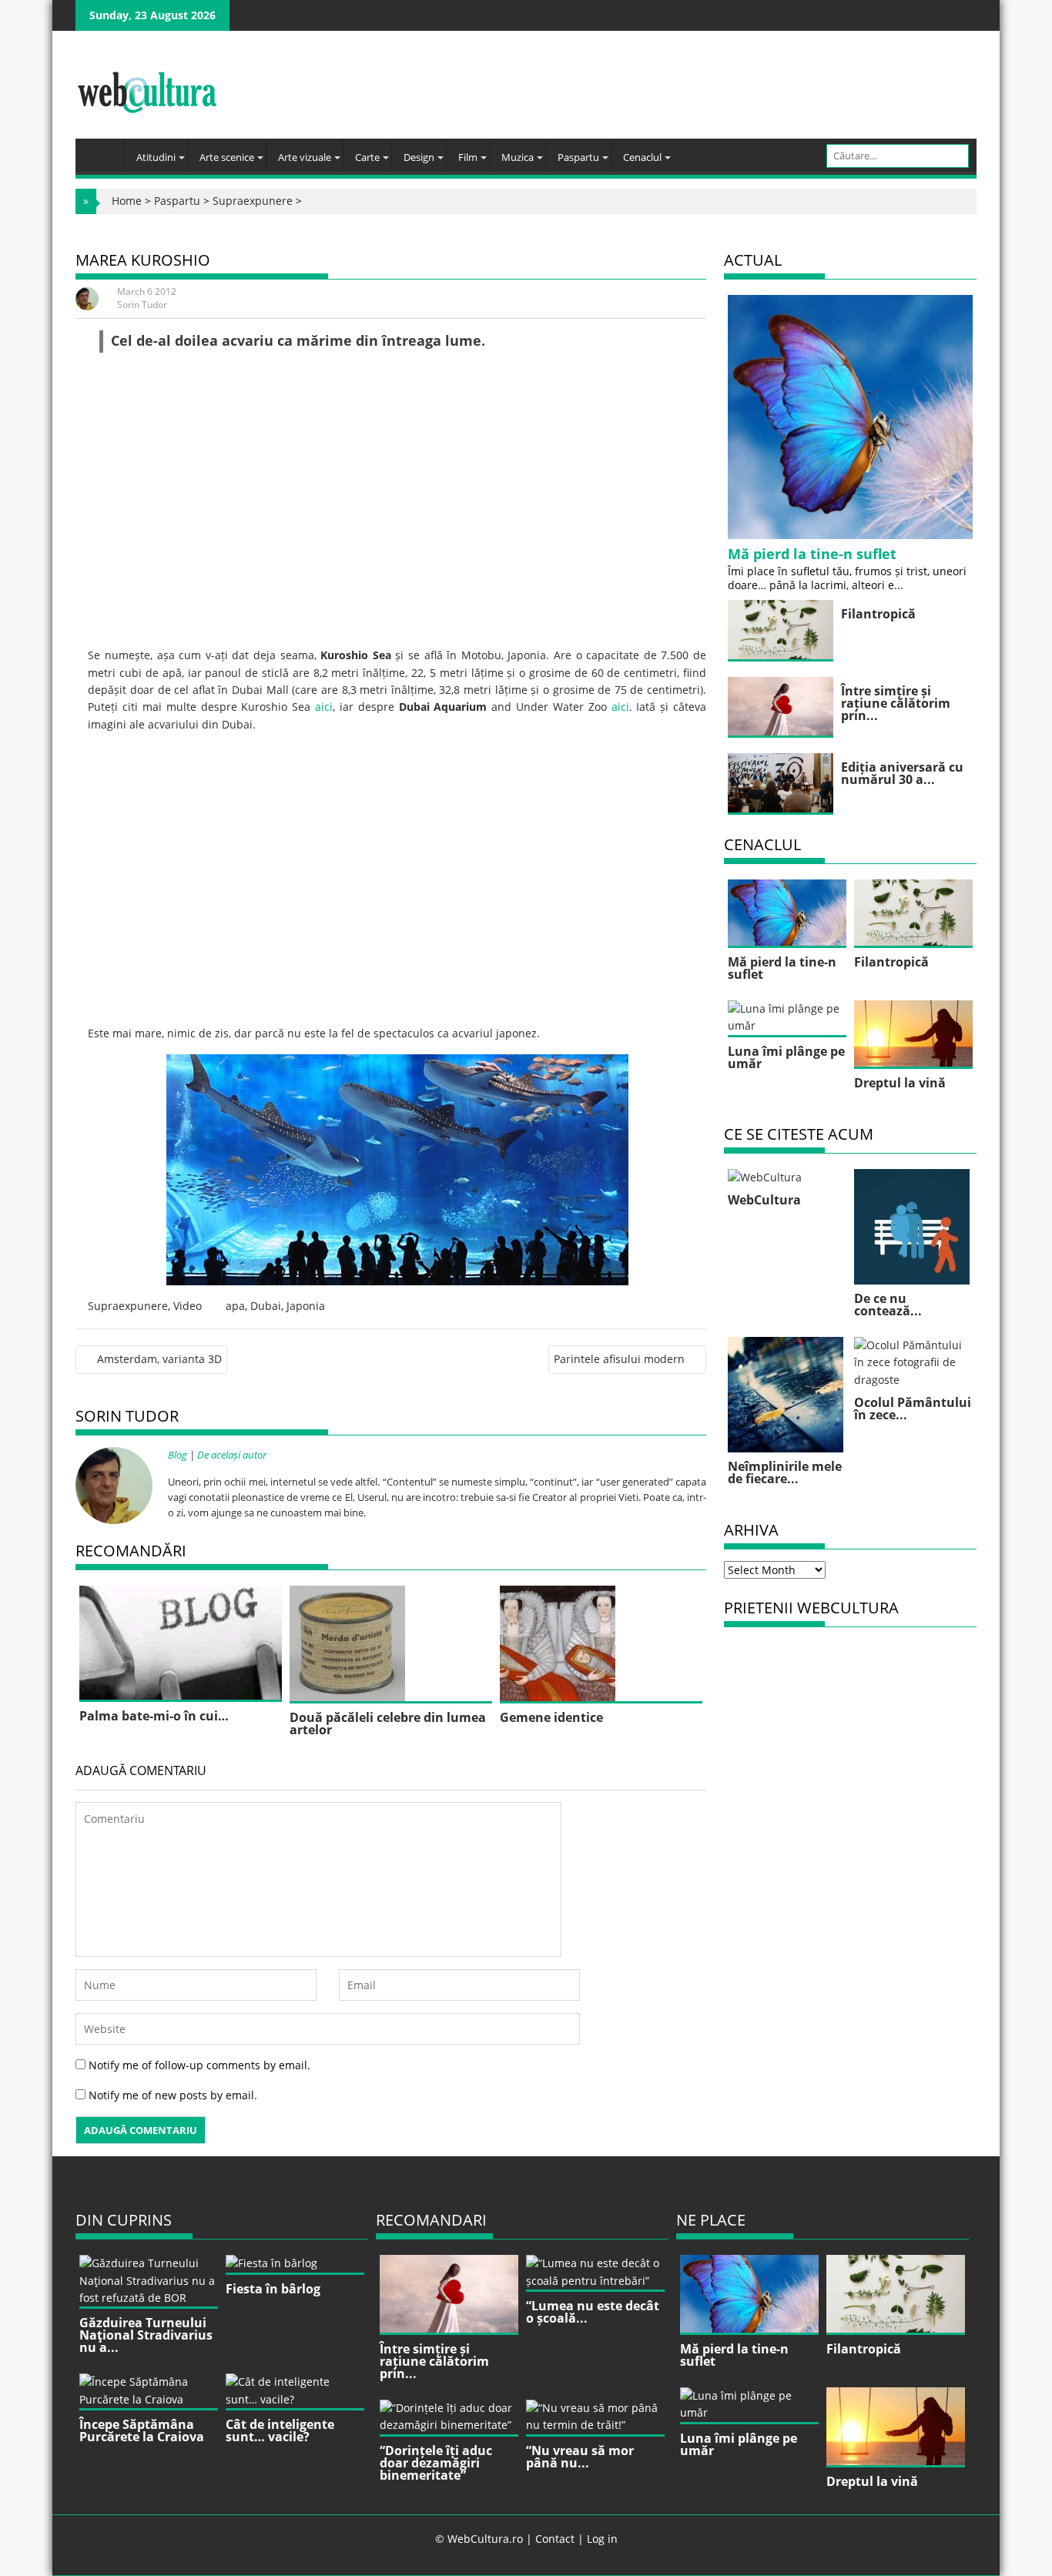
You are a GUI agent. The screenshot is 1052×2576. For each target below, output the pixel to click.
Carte (367, 157)
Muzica (518, 157)
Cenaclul (642, 157)
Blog (178, 1455)
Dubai (266, 1306)
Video (188, 1306)
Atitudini (156, 157)
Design (419, 157)
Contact (555, 2539)
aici (324, 707)
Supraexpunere (253, 201)
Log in (602, 2539)
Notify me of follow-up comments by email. (199, 2065)
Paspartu (578, 157)
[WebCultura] (104, 150)
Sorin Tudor (142, 305)
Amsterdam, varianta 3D (159, 1359)
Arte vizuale (305, 157)
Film (468, 157)
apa (235, 1306)
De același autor (232, 1455)
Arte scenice (227, 157)
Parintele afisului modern (619, 1359)
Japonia (306, 1306)
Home (127, 201)
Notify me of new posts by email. (173, 2095)
